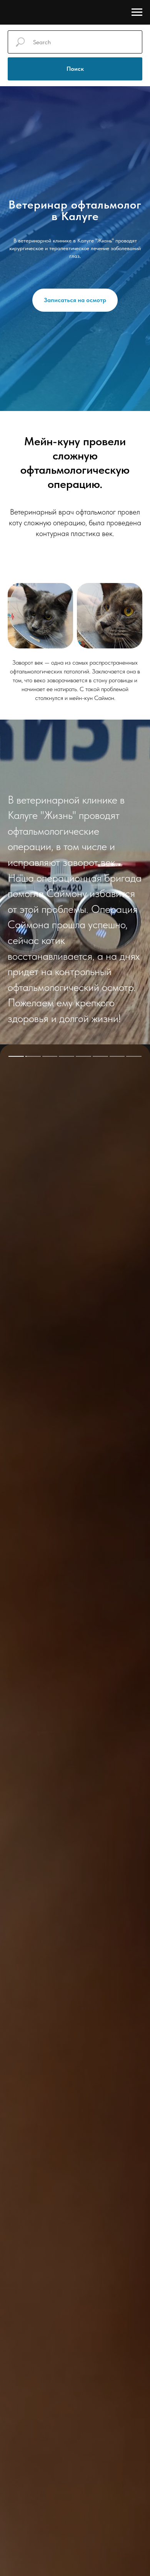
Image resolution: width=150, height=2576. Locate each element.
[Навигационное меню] (137, 12)
